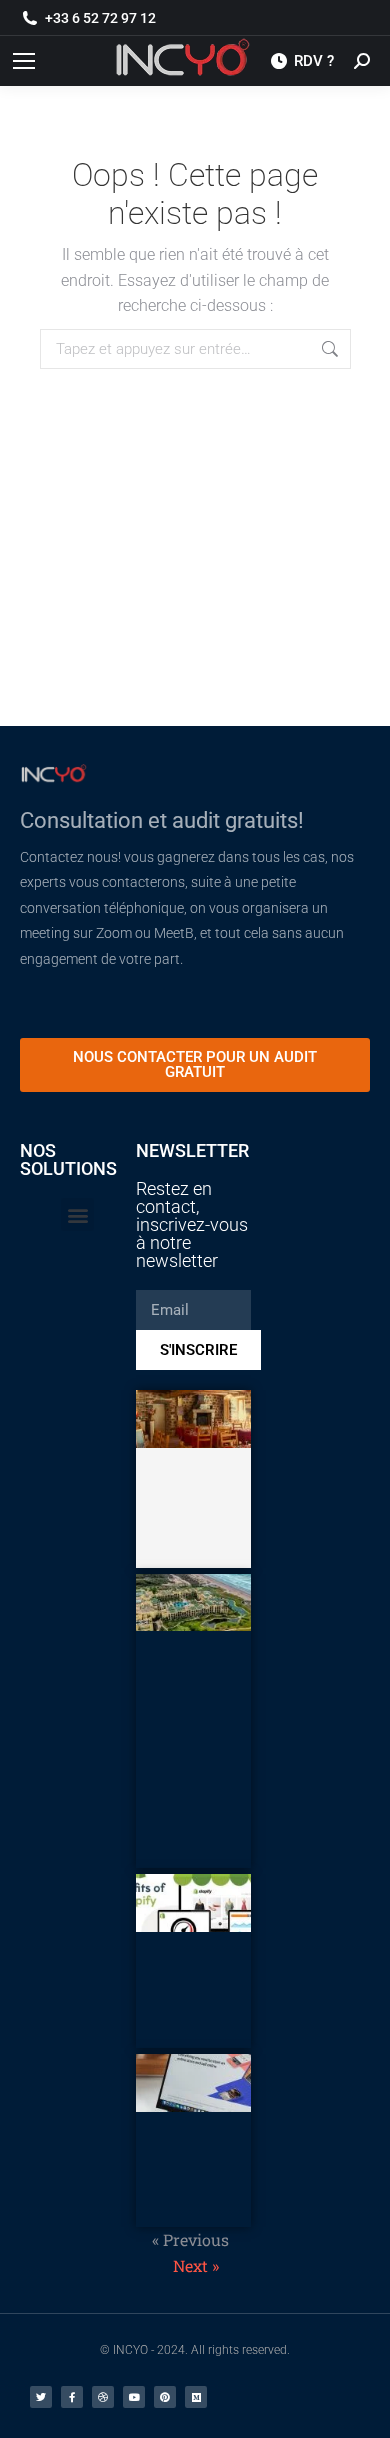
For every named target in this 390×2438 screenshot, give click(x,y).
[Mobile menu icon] (24, 61)
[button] (77, 1214)
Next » (196, 2265)
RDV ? (314, 61)
